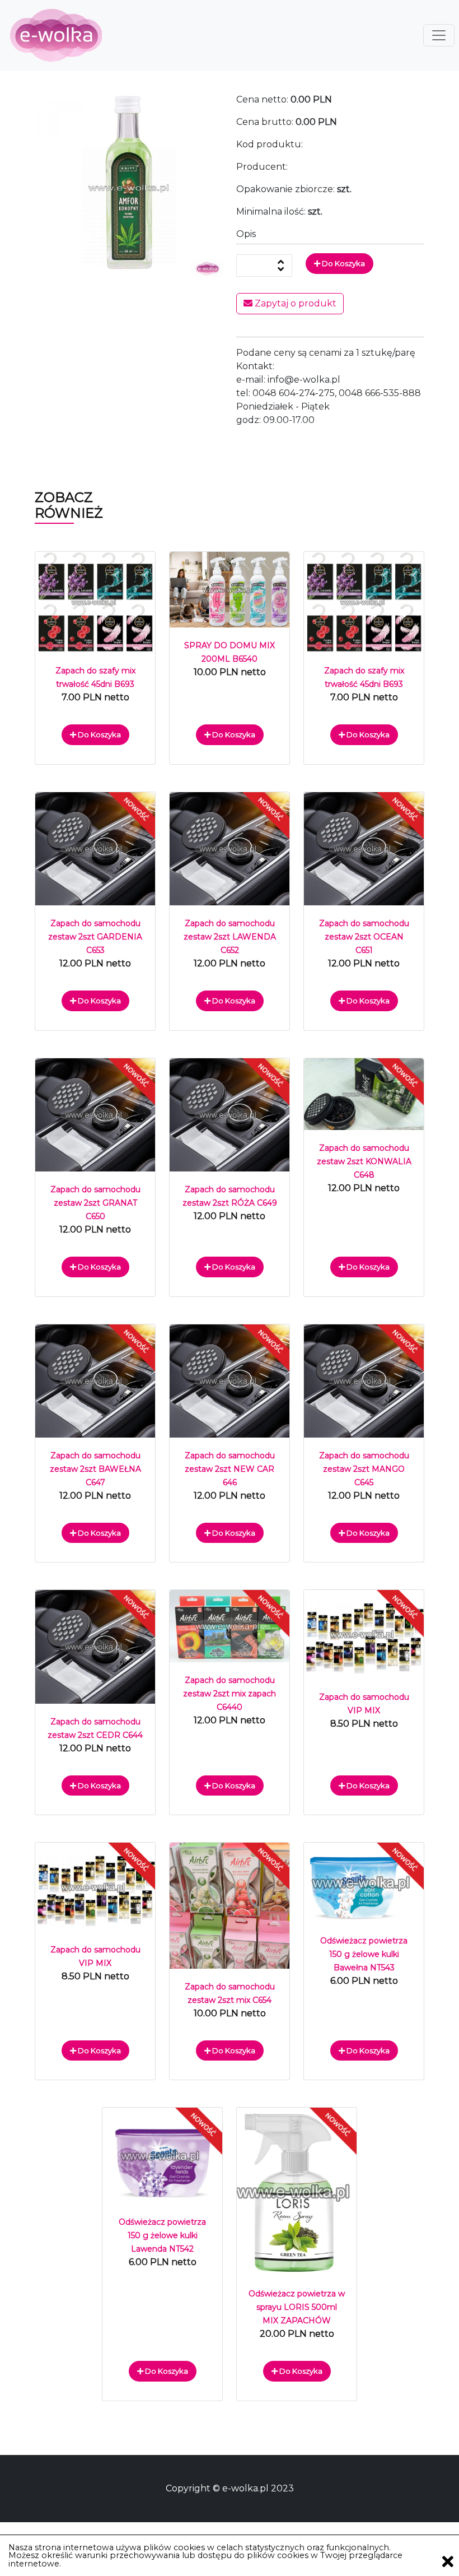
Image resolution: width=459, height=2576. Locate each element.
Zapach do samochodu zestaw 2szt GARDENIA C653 (95, 937)
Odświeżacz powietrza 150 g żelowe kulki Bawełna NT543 (364, 1954)
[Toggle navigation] (439, 35)
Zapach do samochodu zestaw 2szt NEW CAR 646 (230, 1469)
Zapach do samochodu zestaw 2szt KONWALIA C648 (364, 1161)
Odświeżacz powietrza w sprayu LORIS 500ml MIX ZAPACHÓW (297, 2307)
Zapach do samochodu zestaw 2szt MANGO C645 (364, 1469)
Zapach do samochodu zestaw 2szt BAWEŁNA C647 (95, 1469)
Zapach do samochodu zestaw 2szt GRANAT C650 (95, 1203)
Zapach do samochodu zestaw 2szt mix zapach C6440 (230, 1694)
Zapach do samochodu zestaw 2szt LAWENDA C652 (230, 937)
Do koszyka (343, 263)
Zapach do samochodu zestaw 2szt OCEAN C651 (364, 937)
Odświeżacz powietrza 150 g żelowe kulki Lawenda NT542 (162, 2235)
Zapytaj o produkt (294, 303)
